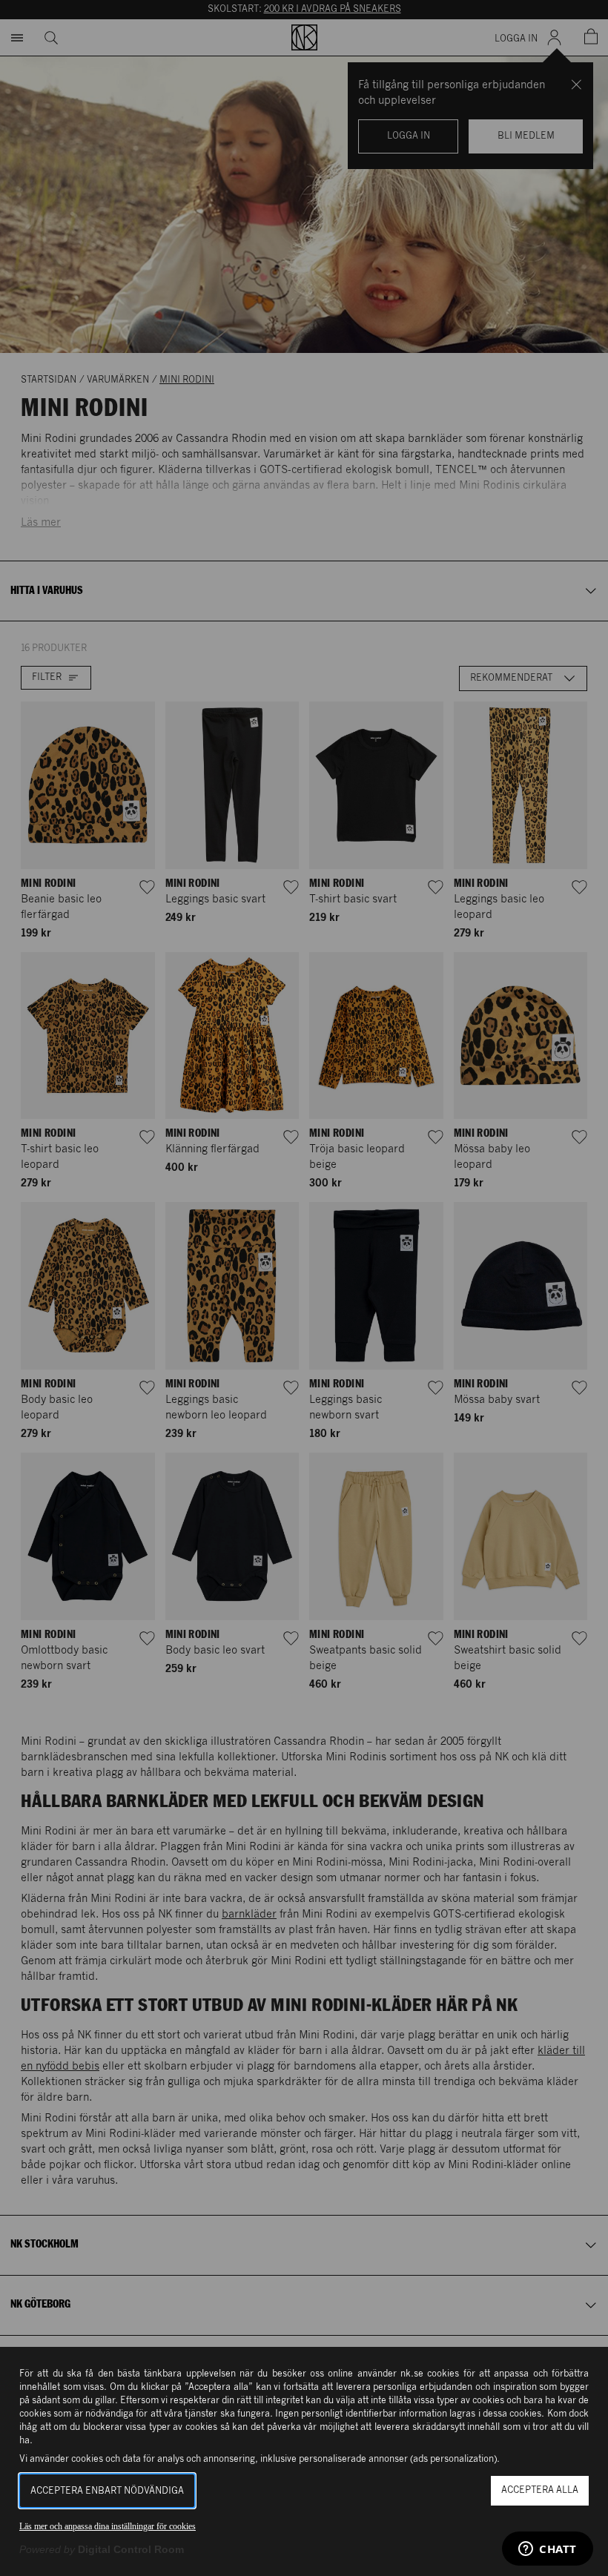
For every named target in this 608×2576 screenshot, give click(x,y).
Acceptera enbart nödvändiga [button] (107, 2491)
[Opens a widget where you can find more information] (548, 2550)
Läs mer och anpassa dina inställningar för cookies (108, 2526)
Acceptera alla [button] (540, 2490)
